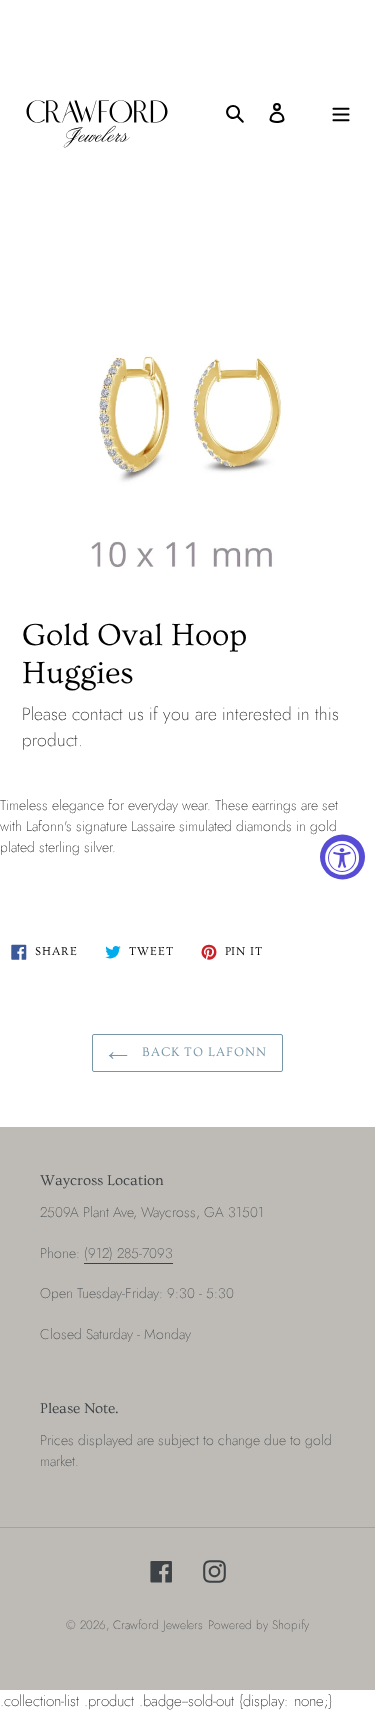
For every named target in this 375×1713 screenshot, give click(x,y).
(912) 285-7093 (128, 1253)
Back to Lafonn (203, 1052)
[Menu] (341, 112)
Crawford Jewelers (158, 1625)
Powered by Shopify (258, 1625)
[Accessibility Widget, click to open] (342, 856)
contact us (108, 714)
